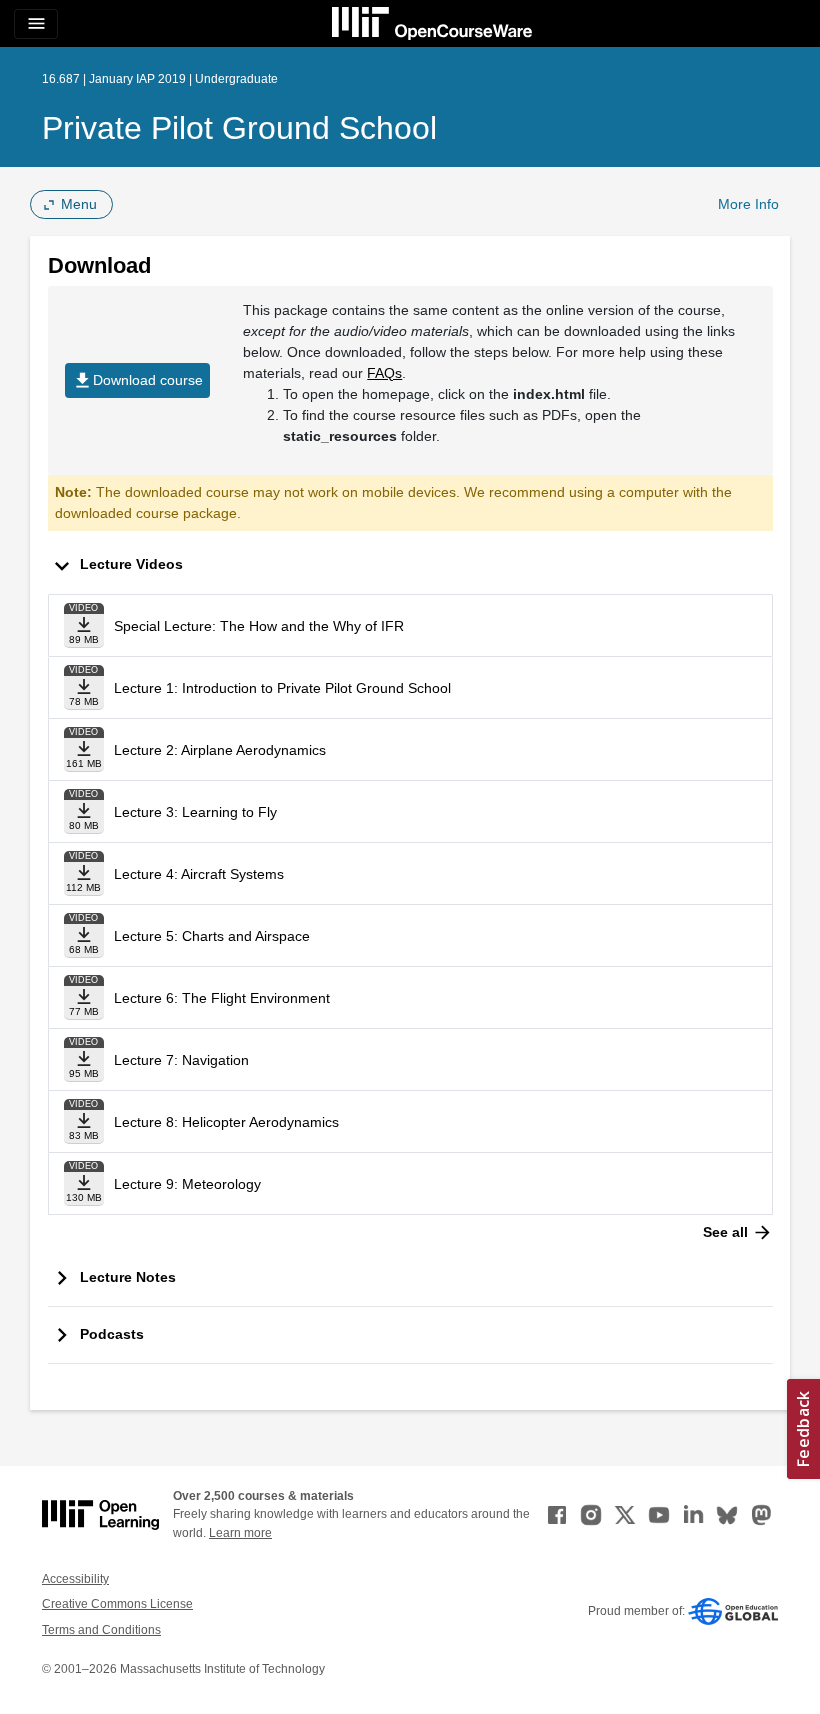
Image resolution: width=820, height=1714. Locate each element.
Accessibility (75, 1579)
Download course (137, 380)
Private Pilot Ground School (239, 128)
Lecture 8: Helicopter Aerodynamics (226, 1122)
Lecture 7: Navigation (181, 1060)
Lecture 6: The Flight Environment (222, 998)
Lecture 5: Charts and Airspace (212, 936)
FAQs (384, 373)
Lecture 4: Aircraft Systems (199, 874)
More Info (748, 204)
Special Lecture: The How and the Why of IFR (259, 626)
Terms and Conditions (101, 1630)
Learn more (240, 1533)
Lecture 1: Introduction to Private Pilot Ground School (282, 688)
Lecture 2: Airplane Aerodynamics (220, 750)
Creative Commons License (117, 1604)
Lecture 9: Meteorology (187, 1184)
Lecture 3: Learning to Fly (195, 812)
